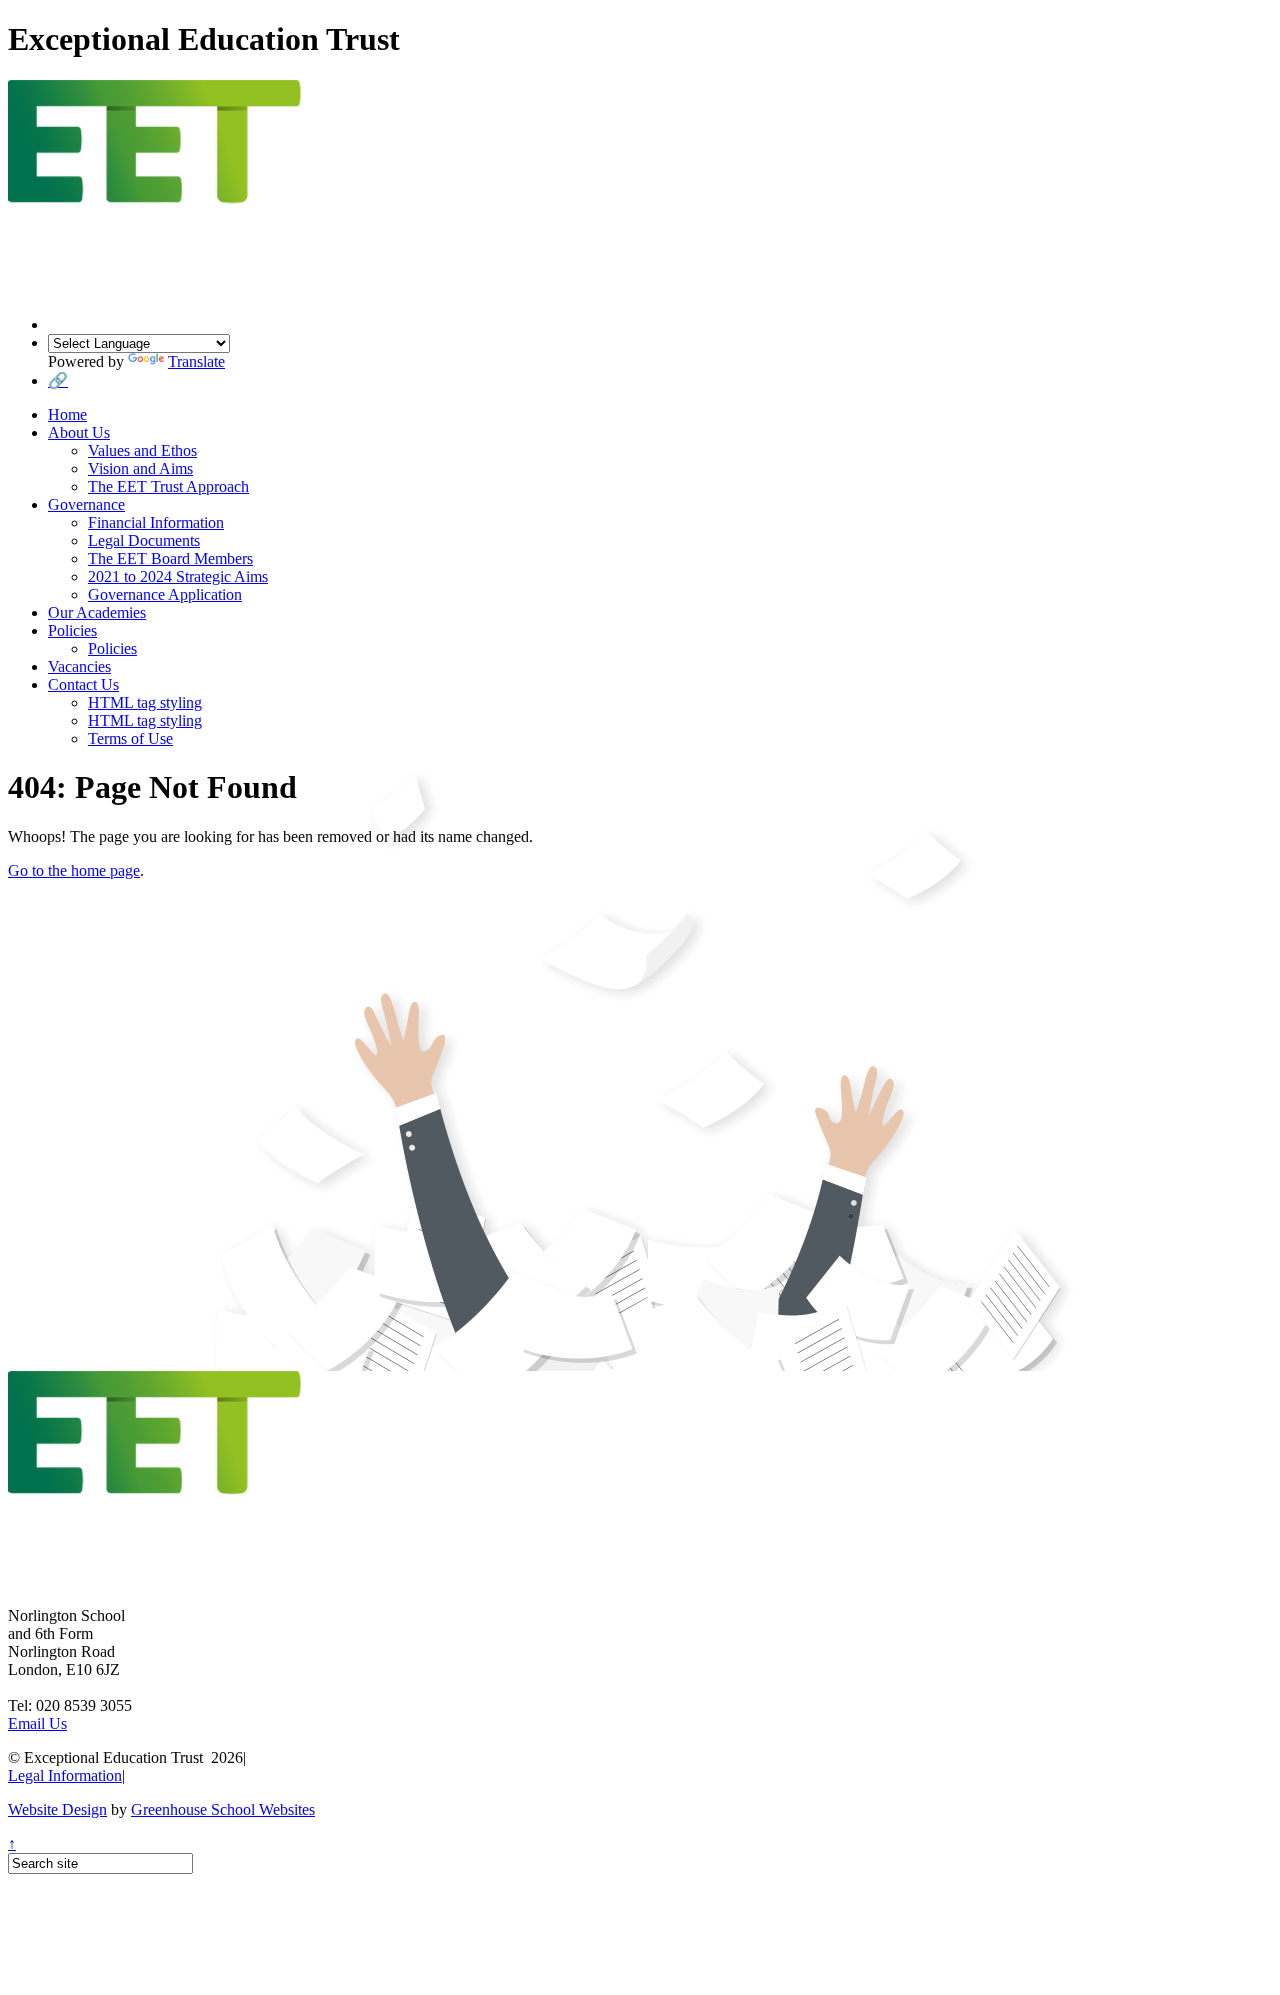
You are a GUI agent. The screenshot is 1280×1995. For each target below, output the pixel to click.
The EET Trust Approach (168, 486)
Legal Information (65, 1775)
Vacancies (79, 666)
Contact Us (83, 684)
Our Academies (97, 612)
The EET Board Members (170, 558)
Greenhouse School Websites (223, 1809)
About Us (79, 432)
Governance (86, 504)
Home (67, 414)
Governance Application (165, 594)
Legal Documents (144, 540)
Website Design (57, 1809)
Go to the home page (74, 870)
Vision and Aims (140, 468)
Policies (72, 630)
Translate (196, 361)
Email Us (37, 1723)
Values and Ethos (142, 450)
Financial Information (156, 522)
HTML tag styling (145, 702)
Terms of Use (130, 738)
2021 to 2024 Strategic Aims (178, 576)
